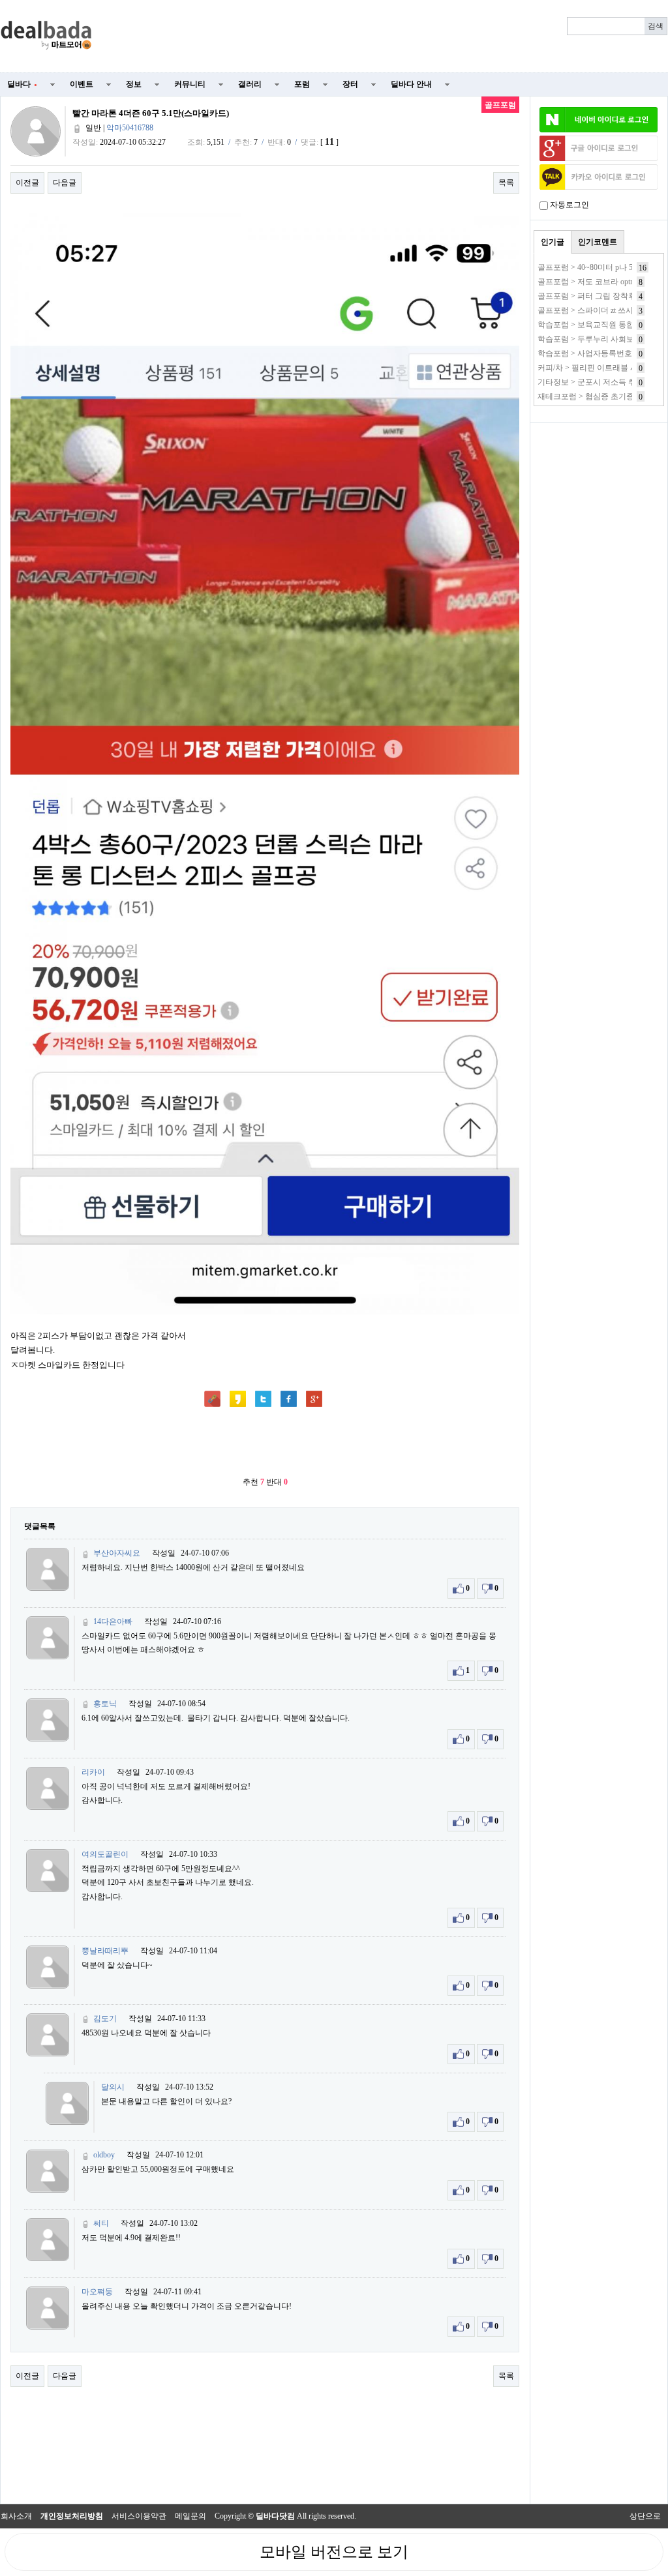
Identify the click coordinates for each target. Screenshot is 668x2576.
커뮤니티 (190, 84)
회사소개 (16, 2516)
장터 (350, 84)
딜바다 (22, 84)
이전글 (27, 183)
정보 (134, 84)
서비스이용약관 (139, 2516)
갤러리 (250, 84)
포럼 (302, 84)
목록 (506, 183)
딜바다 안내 (411, 84)
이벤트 (82, 84)
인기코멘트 (598, 242)
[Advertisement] (387, 37)
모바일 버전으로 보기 (334, 2552)
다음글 (65, 183)
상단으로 (645, 2516)
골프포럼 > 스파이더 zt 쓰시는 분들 (598, 310)
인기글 (553, 242)
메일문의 (190, 2516)
